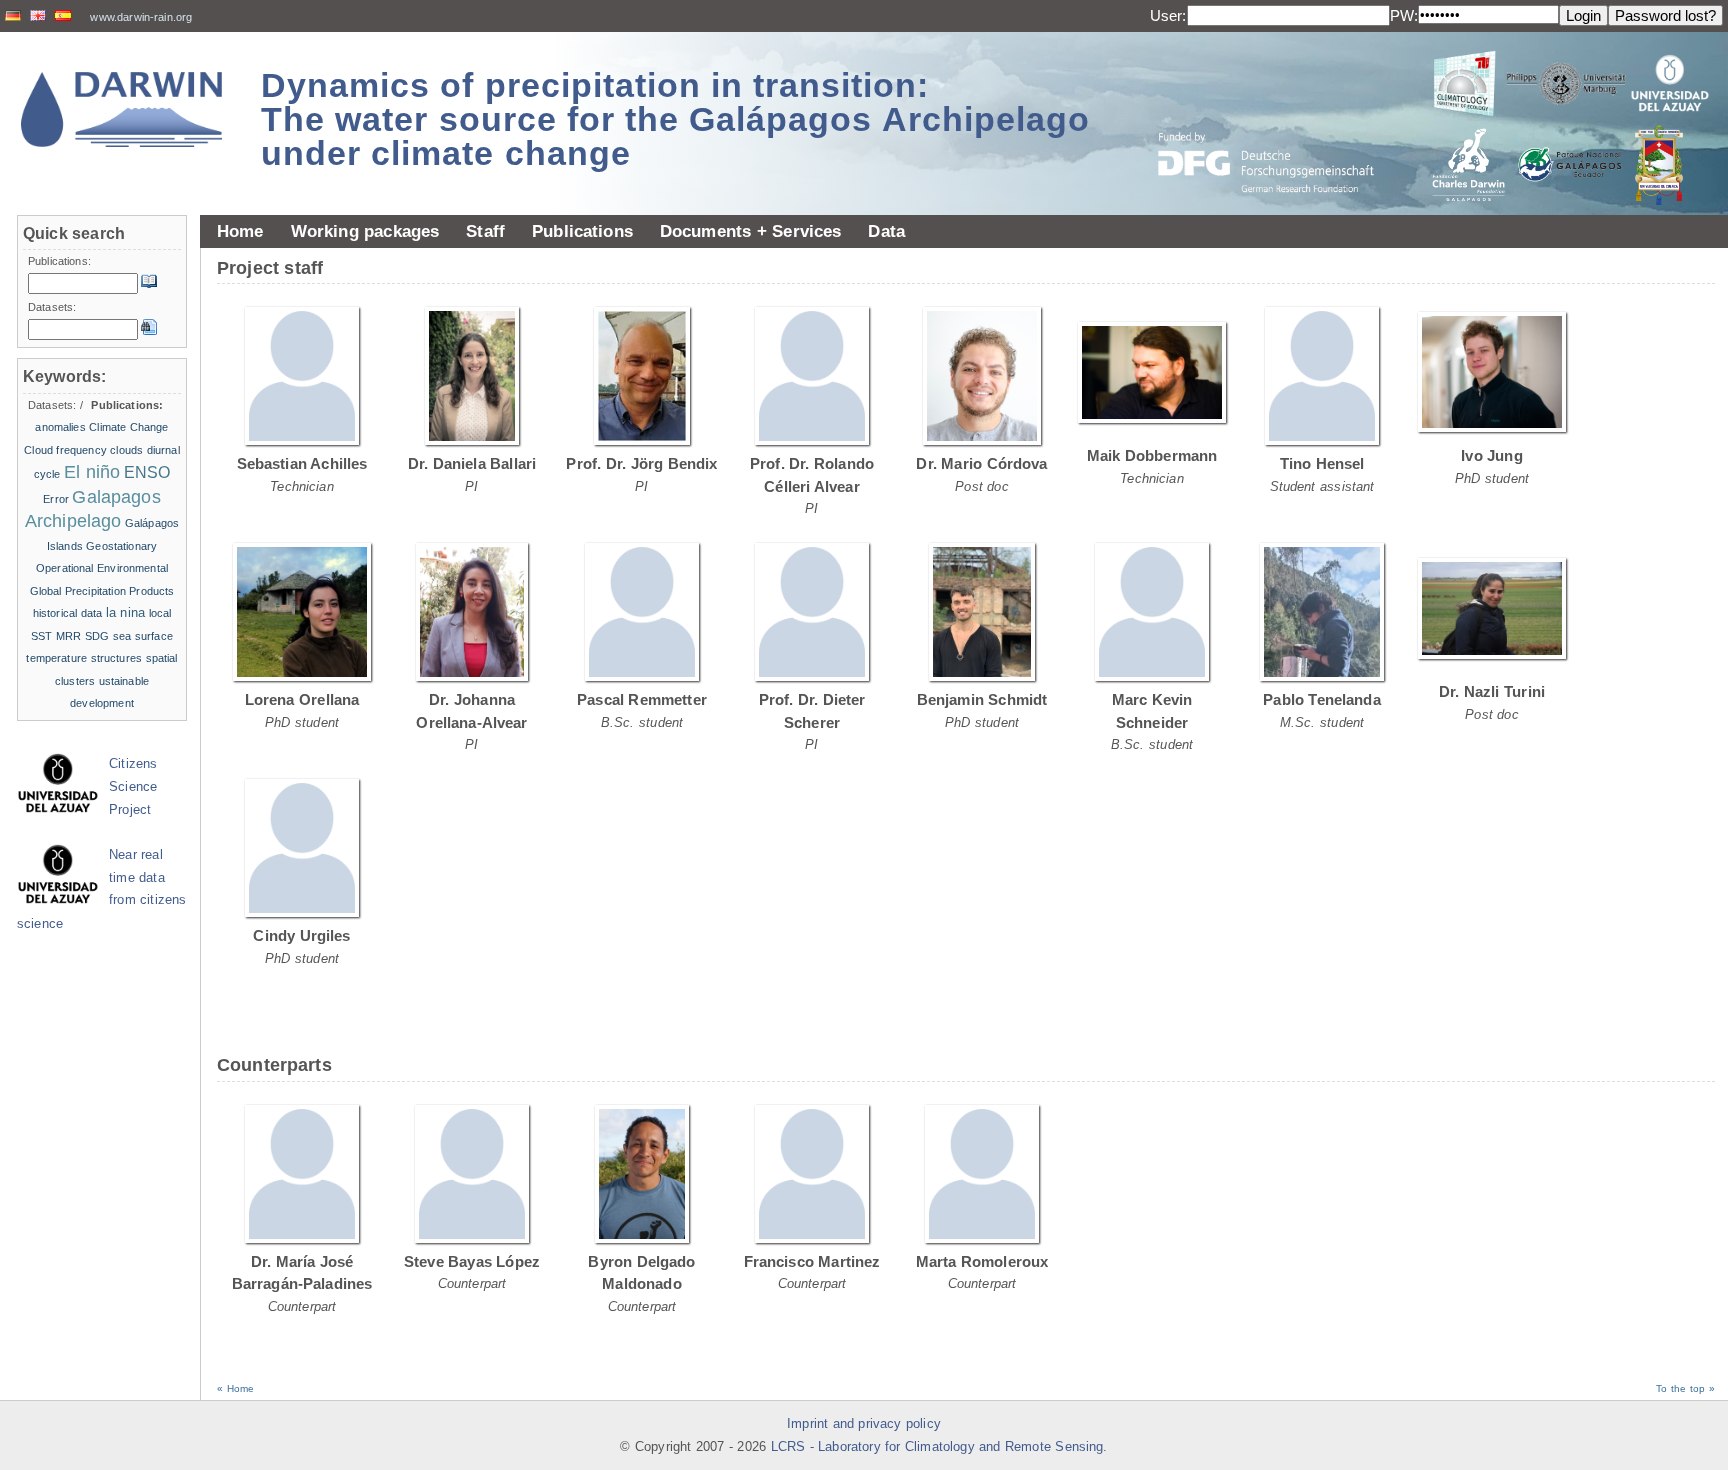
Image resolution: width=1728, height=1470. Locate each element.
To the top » (1685, 1388)
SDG (97, 636)
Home (240, 231)
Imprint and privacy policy (864, 1424)
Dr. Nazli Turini (1492, 691)
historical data (68, 613)
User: (1168, 15)
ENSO (147, 472)
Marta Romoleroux (982, 1261)
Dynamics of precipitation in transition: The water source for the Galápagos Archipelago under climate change (675, 119)
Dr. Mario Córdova (981, 463)
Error (56, 499)
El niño (92, 472)
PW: (1404, 15)
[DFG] (1278, 117)
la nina (125, 612)
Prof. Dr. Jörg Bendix (641, 463)
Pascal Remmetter (642, 699)
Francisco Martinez (812, 1261)
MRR (68, 636)
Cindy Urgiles (301, 935)
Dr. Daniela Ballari (472, 463)
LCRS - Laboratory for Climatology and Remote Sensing (937, 1447)
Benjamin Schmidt (982, 699)
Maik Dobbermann (1152, 455)
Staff (485, 231)
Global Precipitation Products (102, 591)
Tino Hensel (1322, 463)
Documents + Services (751, 231)
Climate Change (128, 427)
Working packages (365, 231)
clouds (126, 450)
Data (886, 231)
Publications (582, 231)
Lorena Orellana (302, 699)
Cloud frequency (65, 450)
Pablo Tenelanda (1322, 699)
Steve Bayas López (472, 1261)
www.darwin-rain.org (141, 17)
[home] (122, 109)
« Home (235, 1388)
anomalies (60, 427)
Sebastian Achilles (302, 463)
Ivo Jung (1492, 455)
